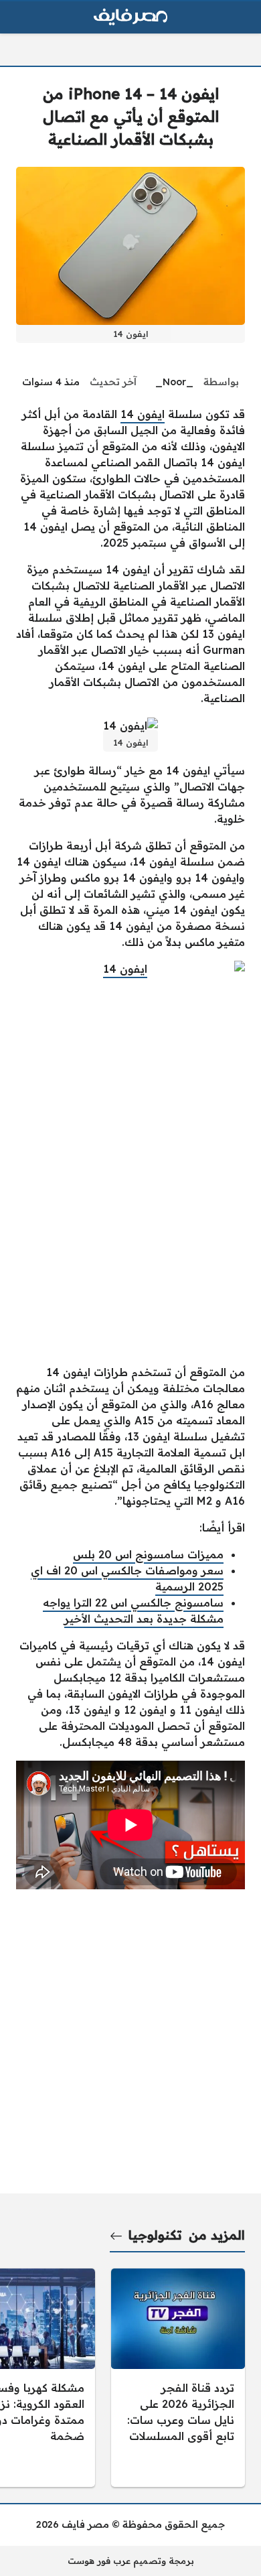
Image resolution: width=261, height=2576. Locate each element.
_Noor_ (174, 382)
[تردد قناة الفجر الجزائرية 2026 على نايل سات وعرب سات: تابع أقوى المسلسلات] (178, 2378)
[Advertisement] (130, 1223)
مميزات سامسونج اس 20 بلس (148, 1554)
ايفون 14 (143, 414)
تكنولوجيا (155, 2235)
